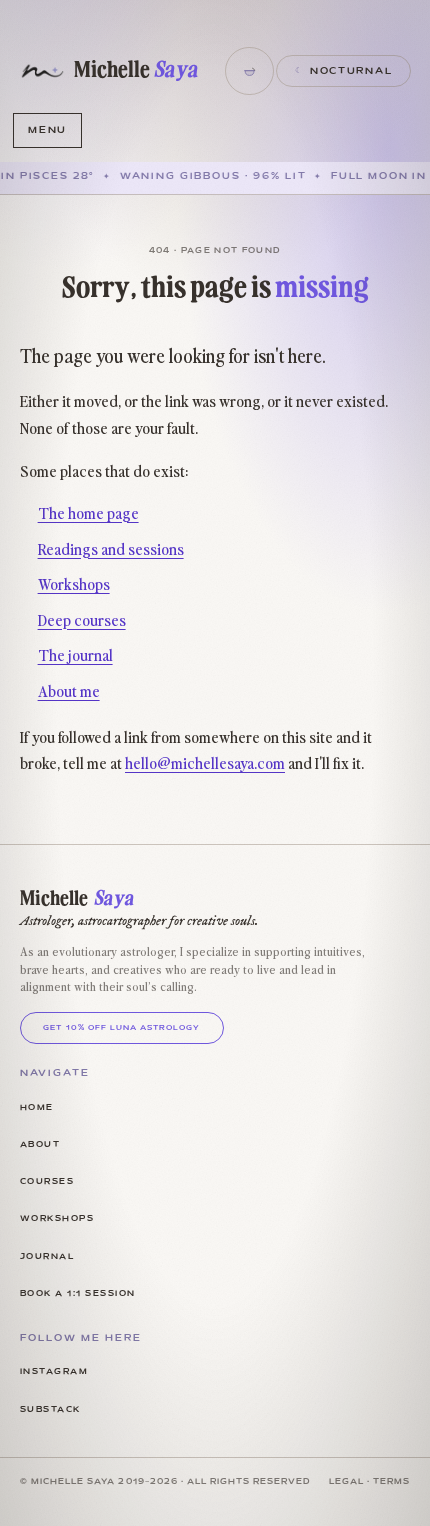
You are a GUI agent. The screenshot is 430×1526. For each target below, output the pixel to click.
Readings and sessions (111, 548)
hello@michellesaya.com (205, 762)
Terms (391, 1482)
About (40, 1145)
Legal (346, 1482)
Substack (50, 1410)
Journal (47, 1257)
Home (37, 1108)
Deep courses (82, 619)
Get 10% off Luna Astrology (121, 1028)
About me (69, 690)
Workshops (74, 583)
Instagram (54, 1372)
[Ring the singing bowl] (249, 71)
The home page (88, 512)
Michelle (136, 70)
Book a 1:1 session (78, 1294)
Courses (47, 1182)
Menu (47, 130)
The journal (75, 654)
